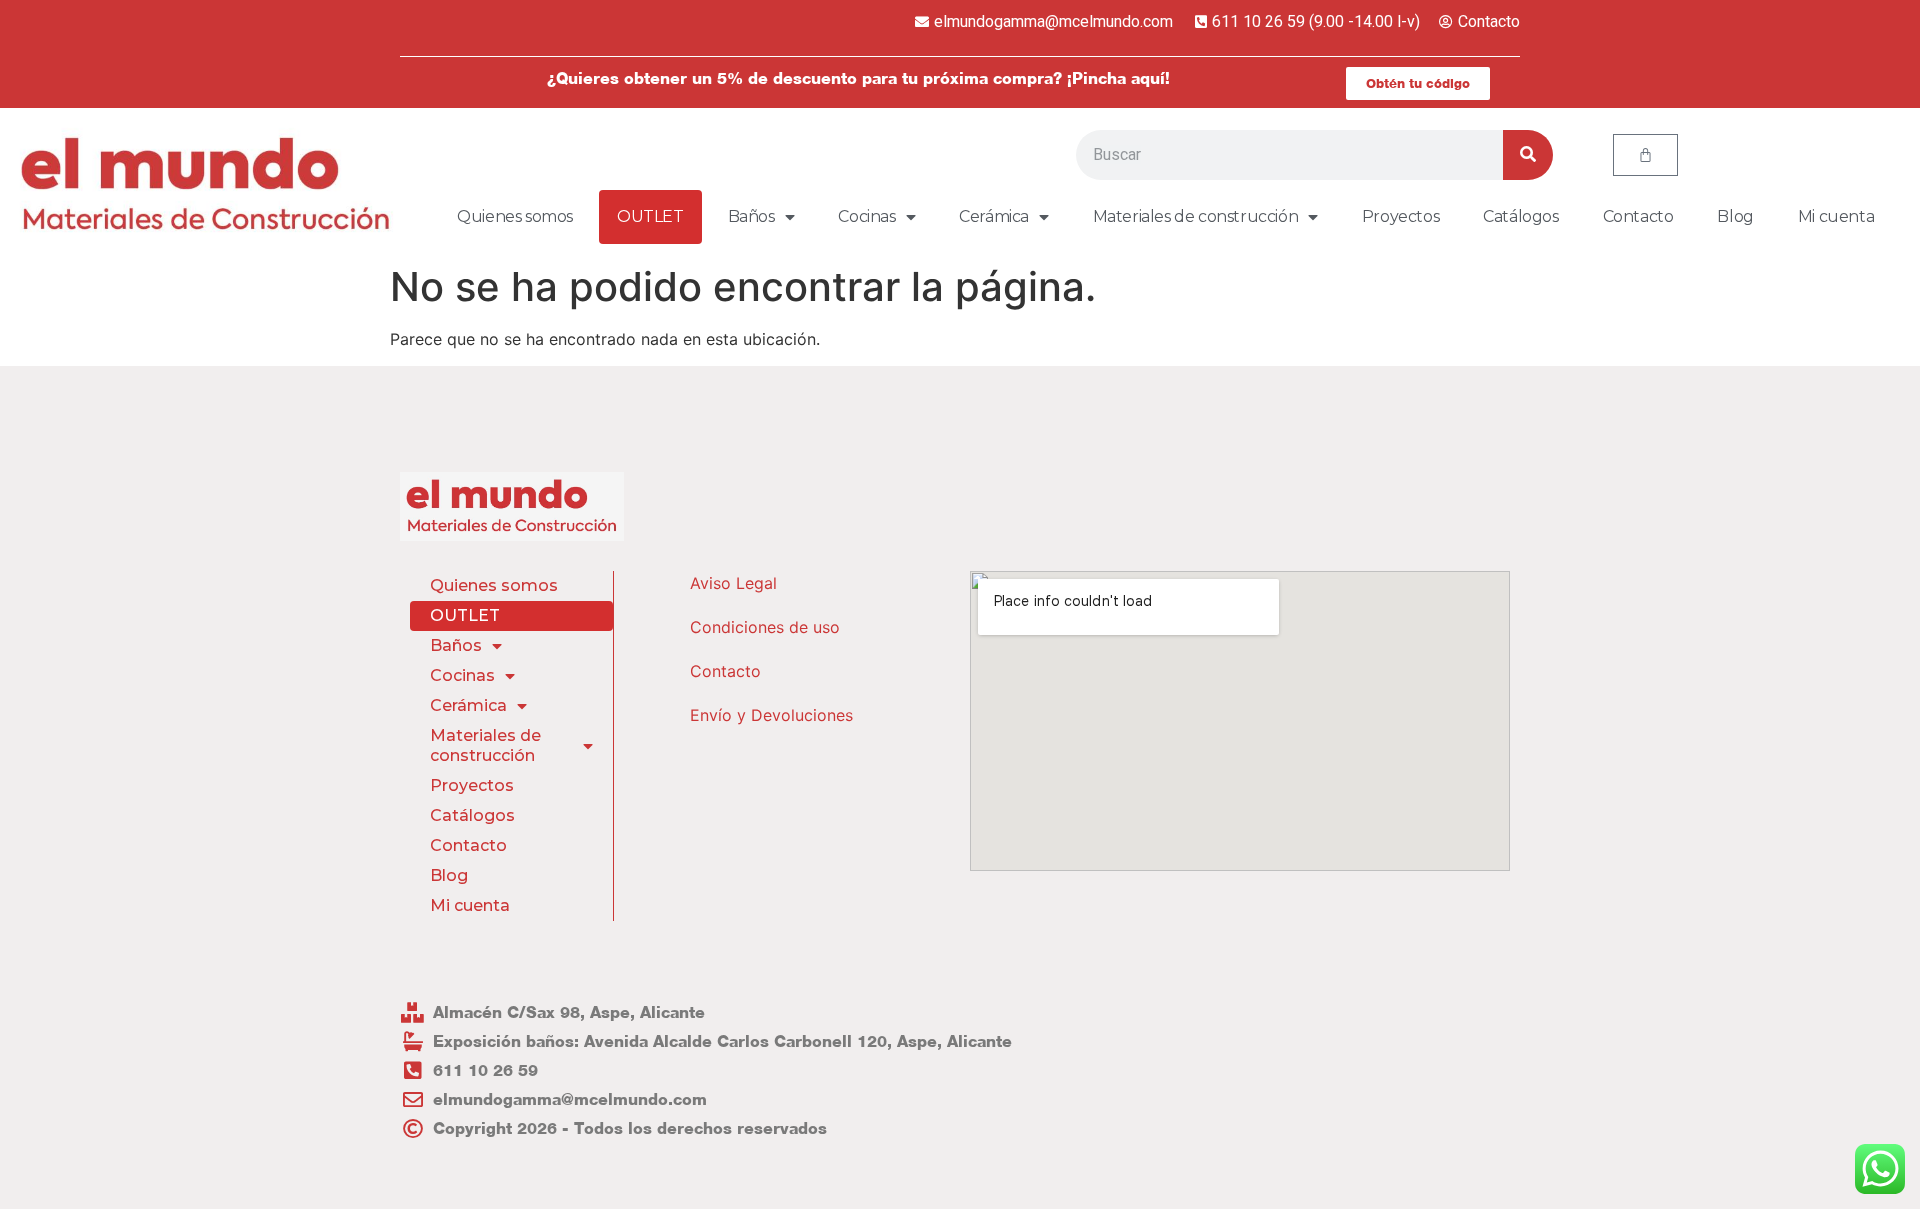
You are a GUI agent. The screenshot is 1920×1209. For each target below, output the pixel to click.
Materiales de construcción (1196, 216)
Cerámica (994, 216)
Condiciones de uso (765, 627)
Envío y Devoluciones (771, 715)
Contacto (1638, 216)
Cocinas (866, 216)
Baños (751, 216)
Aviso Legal (733, 583)
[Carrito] (1645, 155)
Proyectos (1400, 216)
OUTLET (650, 216)
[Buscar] (1528, 155)
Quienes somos (515, 216)
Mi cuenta (1836, 216)
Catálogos (1520, 216)
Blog (1735, 216)
